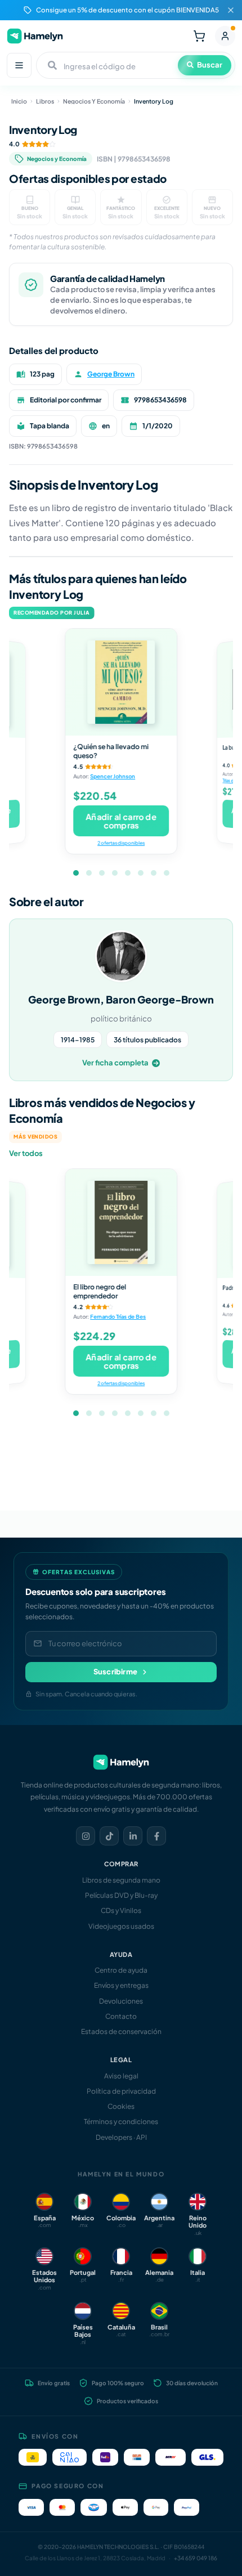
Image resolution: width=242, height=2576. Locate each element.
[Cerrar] (231, 10)
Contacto (121, 2016)
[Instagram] (86, 1836)
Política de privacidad (121, 2091)
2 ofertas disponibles (121, 843)
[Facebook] (156, 1836)
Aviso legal (121, 2076)
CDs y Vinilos (121, 1910)
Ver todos (26, 1153)
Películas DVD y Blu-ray (121, 1895)
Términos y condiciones (121, 2122)
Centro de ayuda (121, 1970)
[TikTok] (109, 1836)
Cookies (121, 2106)
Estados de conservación (121, 2031)
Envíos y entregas (121, 1985)
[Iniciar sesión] (225, 36)
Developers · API (121, 2137)
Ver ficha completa (115, 1063)
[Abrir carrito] (199, 36)
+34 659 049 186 (196, 2558)
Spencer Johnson (113, 777)
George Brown (111, 374)
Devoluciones (121, 2001)
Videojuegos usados (121, 1926)
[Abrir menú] (19, 65)
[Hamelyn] (35, 36)
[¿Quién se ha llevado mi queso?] (121, 682)
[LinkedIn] (133, 1836)
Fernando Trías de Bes (118, 1317)
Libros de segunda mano (121, 1880)
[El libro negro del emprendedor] (121, 1222)
